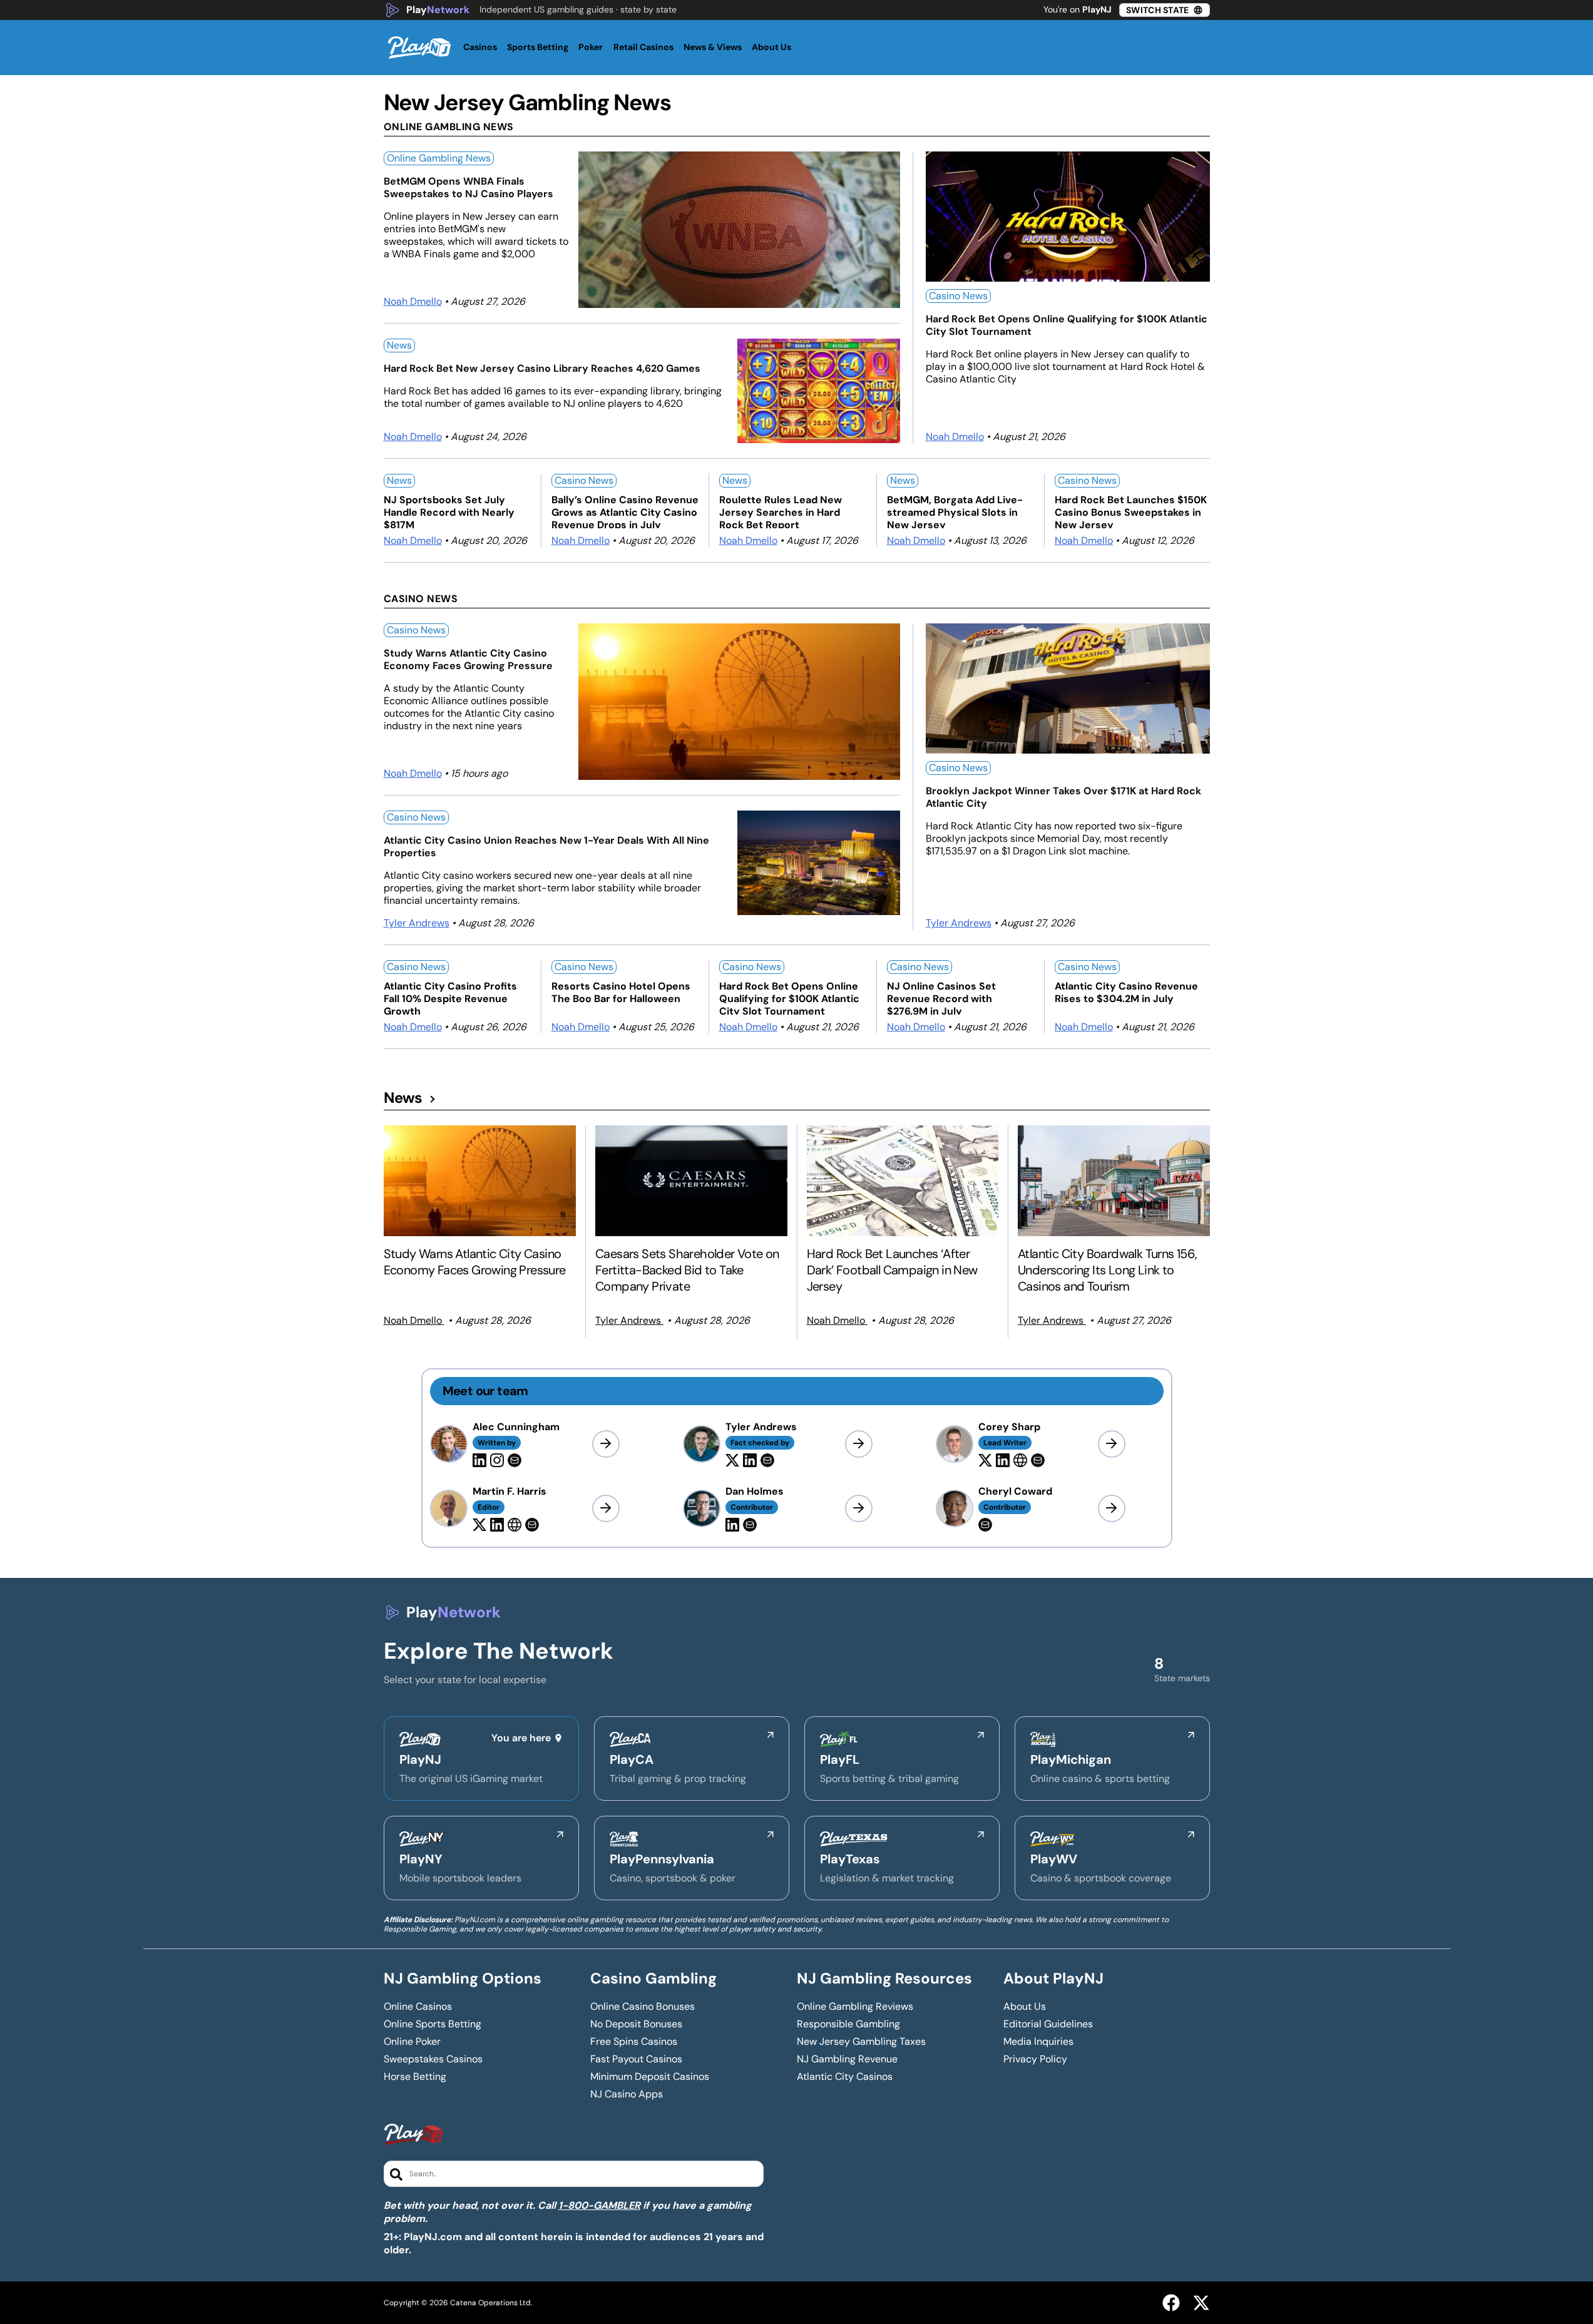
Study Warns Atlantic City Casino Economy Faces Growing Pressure (468, 660)
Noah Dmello (413, 301)
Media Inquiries (1038, 2042)
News (399, 345)
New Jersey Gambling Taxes (861, 2042)
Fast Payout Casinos (636, 2059)
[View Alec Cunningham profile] (606, 1444)
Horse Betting (415, 2077)
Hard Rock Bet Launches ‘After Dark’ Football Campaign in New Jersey (892, 1270)
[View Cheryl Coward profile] (1112, 1508)
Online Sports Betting (433, 2024)
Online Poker (412, 2042)
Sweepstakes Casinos (433, 2059)
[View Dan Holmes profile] (859, 1508)
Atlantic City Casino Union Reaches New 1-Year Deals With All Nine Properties (546, 847)
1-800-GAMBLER (599, 2205)
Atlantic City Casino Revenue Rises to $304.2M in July (1126, 993)
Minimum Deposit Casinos (650, 2077)
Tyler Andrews (417, 923)
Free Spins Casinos (634, 2042)
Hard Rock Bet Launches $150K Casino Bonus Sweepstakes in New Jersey (1131, 511)
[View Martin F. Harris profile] (606, 1508)
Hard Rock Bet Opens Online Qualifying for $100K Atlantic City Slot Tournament (1067, 325)
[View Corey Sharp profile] (1112, 1444)
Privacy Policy (1035, 2059)
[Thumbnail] (480, 1181)
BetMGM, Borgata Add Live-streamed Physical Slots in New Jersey (955, 511)
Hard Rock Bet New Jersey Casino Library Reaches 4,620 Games (542, 369)
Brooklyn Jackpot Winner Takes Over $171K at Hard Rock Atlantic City (1063, 797)
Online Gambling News (439, 158)
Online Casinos (418, 2007)
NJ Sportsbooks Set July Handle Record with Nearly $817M (449, 511)
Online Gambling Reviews (855, 2007)
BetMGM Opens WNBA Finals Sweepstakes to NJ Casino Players (469, 188)
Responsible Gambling (848, 2024)
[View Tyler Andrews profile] (859, 1444)
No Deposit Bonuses (636, 2024)
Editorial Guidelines (1048, 2024)
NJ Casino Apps (627, 2094)
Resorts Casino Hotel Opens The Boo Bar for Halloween (621, 993)
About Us (1025, 2007)
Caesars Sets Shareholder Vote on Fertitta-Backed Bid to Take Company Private (687, 1270)
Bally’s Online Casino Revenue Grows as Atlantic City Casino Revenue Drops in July (625, 511)
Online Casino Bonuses (643, 2007)
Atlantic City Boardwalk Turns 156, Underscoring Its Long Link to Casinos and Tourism (1108, 1270)
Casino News (958, 296)
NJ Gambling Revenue (847, 2059)
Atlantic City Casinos (845, 2077)
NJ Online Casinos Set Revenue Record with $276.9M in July (941, 997)
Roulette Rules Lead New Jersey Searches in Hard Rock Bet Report (781, 511)
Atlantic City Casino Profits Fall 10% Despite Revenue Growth (450, 997)
